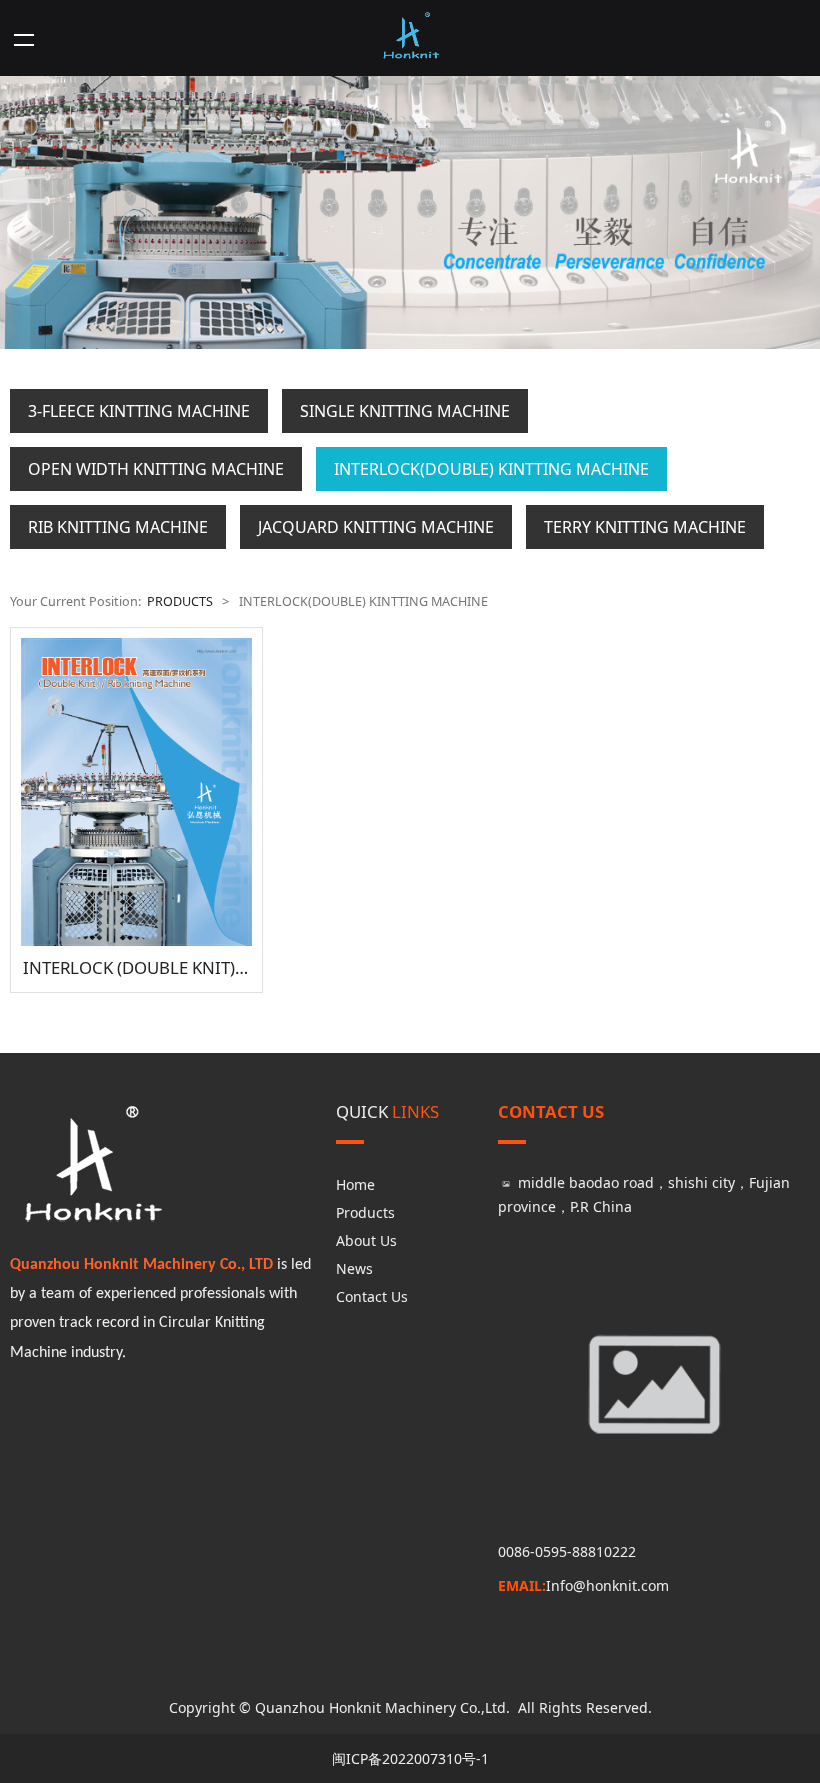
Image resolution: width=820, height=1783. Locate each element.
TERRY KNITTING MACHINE (645, 527)
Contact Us (372, 1296)
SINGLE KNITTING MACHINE (405, 411)
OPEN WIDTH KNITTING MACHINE (156, 469)
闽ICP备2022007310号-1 (410, 1758)
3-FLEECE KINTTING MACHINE (139, 411)
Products (365, 1212)
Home (355, 1184)
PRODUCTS (180, 601)
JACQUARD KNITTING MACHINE (376, 527)
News (354, 1268)
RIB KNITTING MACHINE (118, 527)
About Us (366, 1240)
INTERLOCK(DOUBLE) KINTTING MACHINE (491, 469)
